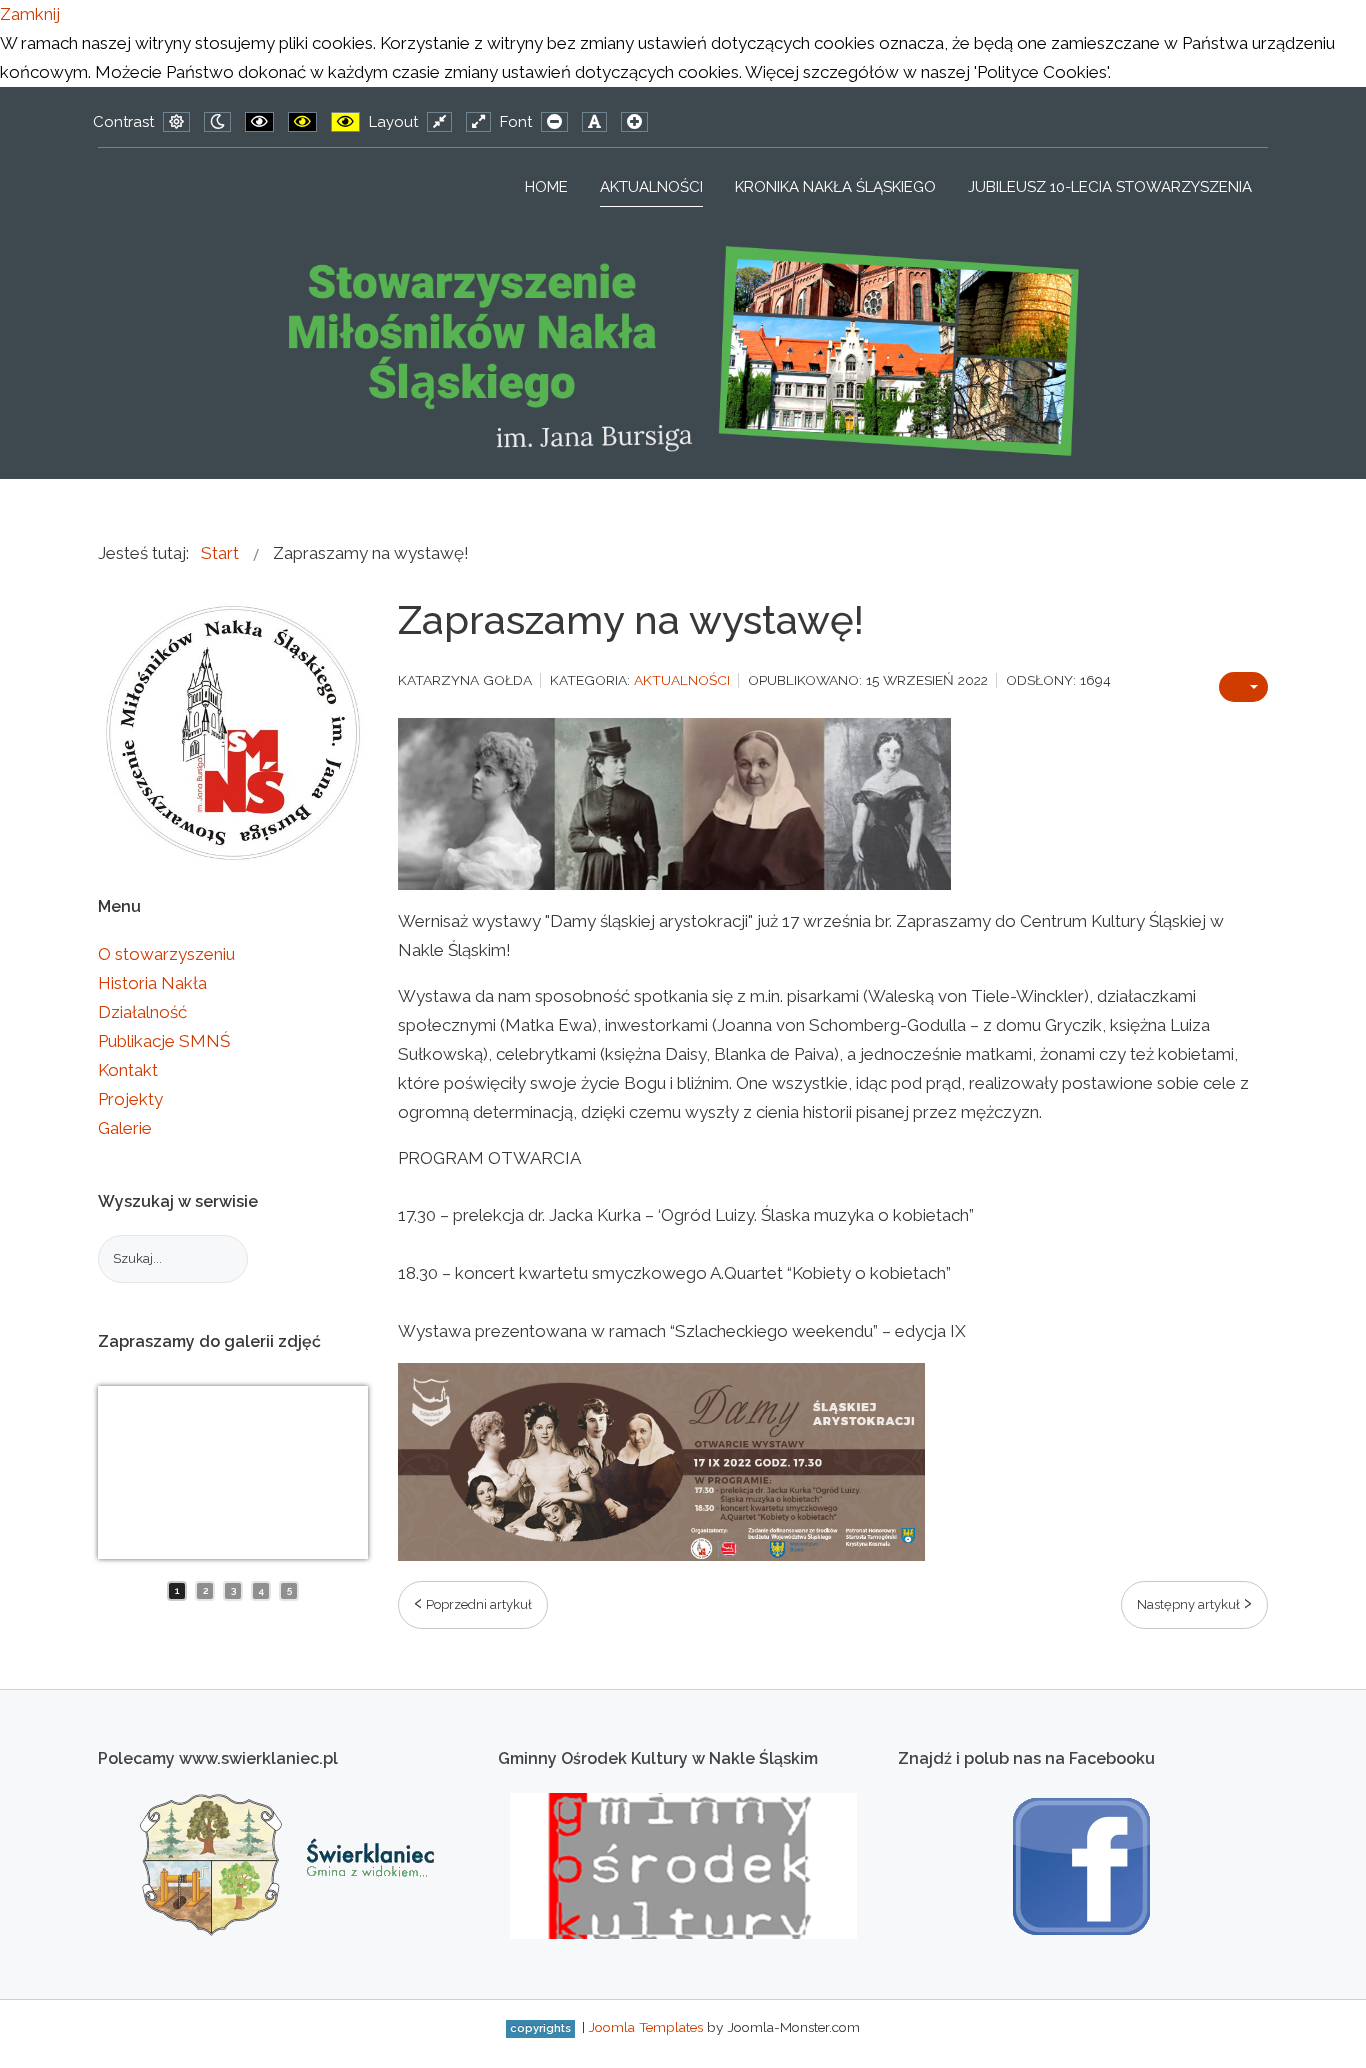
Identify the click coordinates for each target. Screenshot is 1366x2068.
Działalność (142, 1012)
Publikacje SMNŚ (164, 1041)
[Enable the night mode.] (217, 122)
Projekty (130, 1099)
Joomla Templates (645, 2027)
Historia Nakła (152, 983)
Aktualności (682, 680)
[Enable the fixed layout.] (439, 122)
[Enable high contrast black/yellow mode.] (302, 122)
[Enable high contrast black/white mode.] (259, 122)
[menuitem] (546, 187)
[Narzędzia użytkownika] (1243, 687)
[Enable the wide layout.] (478, 122)
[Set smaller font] (554, 122)
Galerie (125, 1128)
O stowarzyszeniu (166, 954)
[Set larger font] (634, 122)
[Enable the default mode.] (176, 122)
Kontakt (128, 1070)
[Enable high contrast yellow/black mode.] (345, 122)
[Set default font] (594, 122)
